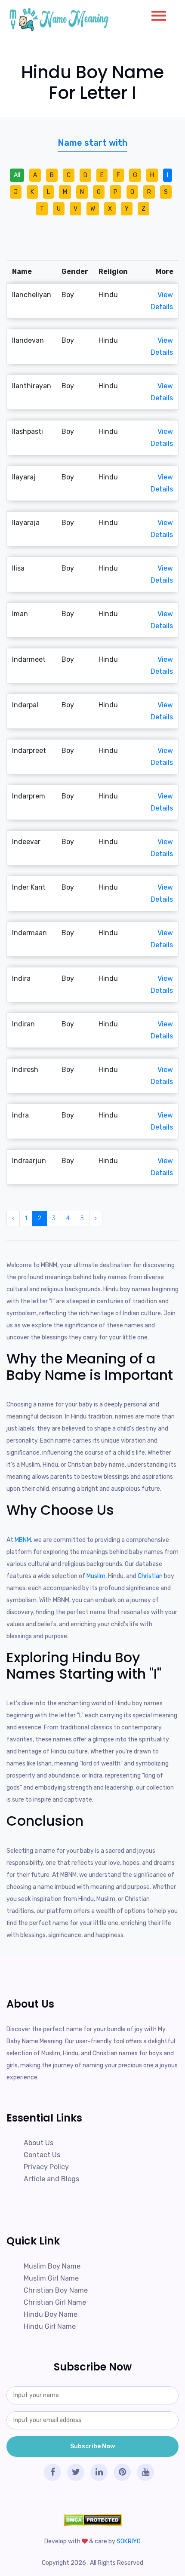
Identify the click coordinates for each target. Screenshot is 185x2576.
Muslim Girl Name (51, 2278)
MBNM (23, 1540)
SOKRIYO (129, 2541)
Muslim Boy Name (52, 2266)
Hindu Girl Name (50, 2326)
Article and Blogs (51, 2179)
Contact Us (42, 2155)
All (17, 175)
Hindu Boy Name (51, 2314)
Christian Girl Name (55, 2302)
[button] (155, 14)
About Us (39, 2143)
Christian (150, 1576)
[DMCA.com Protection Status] (92, 2520)
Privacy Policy (46, 2167)
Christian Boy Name (56, 2290)
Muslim (96, 1576)
